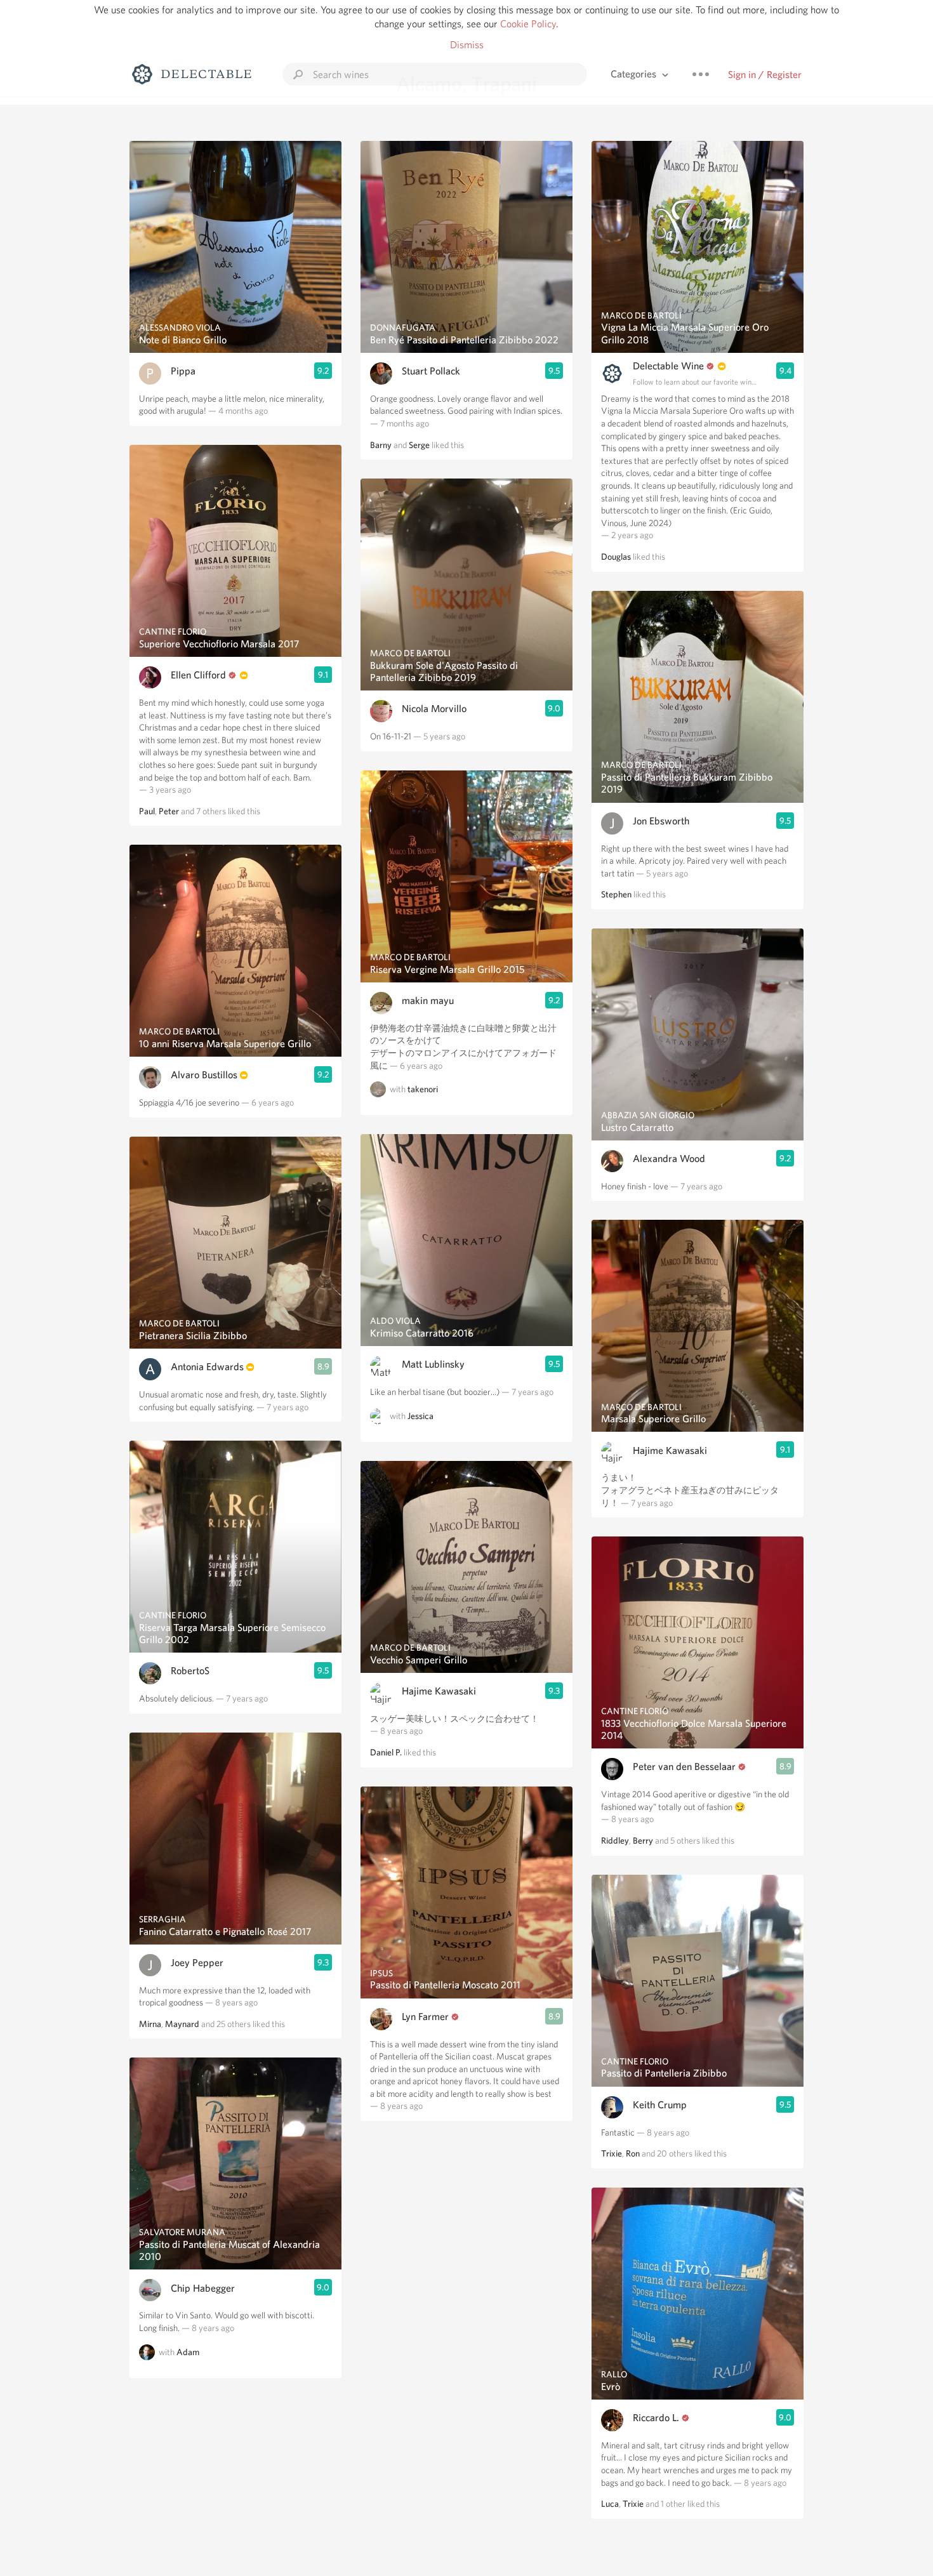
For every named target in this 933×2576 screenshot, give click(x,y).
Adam (188, 2352)
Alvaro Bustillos (204, 1075)
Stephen (616, 894)
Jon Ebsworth (661, 821)
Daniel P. (386, 1752)
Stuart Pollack (431, 371)
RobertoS (190, 1671)
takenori (423, 1089)
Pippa (183, 371)
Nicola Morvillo (434, 709)
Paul (147, 811)
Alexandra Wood (669, 1159)
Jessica (420, 1416)
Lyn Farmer (425, 2017)
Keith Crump (660, 2105)
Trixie (612, 2153)
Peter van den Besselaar (684, 1767)
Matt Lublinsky (433, 1364)
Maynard (182, 2024)
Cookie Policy (528, 24)
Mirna (150, 2024)
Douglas (616, 557)
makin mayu (428, 1001)
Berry (643, 1840)
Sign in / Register (765, 75)
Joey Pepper (197, 1963)
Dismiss (467, 45)
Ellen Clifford (198, 675)
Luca (610, 2504)
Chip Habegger (203, 2288)
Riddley (615, 1840)
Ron (633, 2153)
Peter (169, 811)
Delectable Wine (668, 366)
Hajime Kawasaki (439, 1691)
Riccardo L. (656, 2418)
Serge (419, 445)
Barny (381, 445)
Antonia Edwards (207, 1367)
